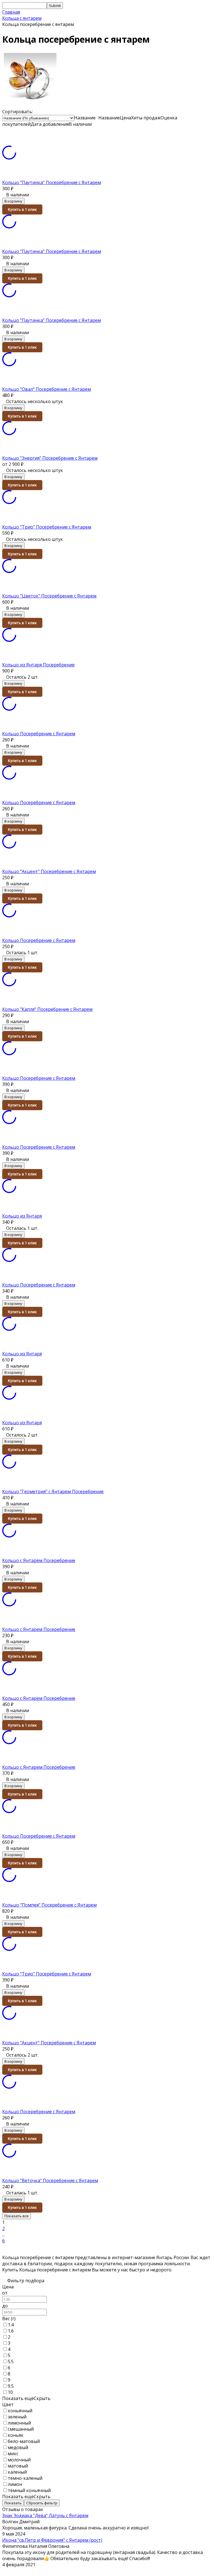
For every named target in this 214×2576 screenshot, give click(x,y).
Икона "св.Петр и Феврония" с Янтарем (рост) (52, 2540)
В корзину (13, 201)
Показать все (17, 2216)
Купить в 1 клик (22, 209)
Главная (11, 12)
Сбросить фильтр (42, 2503)
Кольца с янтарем (22, 18)
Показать (13, 2503)
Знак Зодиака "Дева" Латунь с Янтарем (45, 2515)
